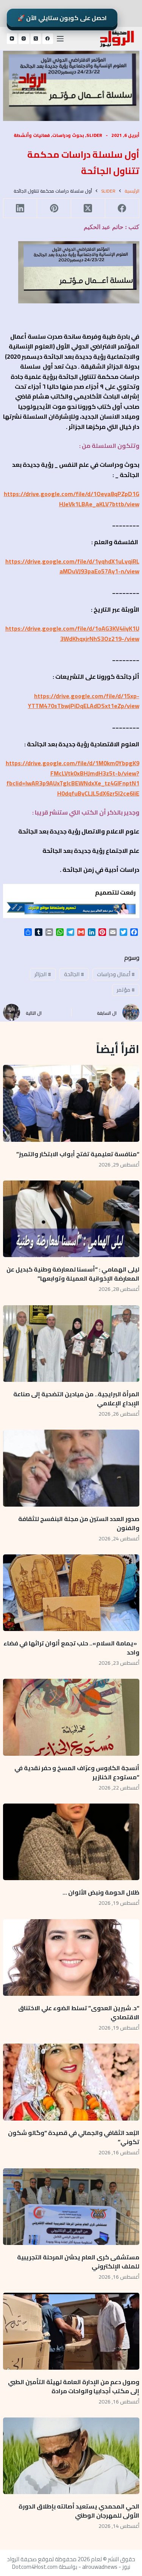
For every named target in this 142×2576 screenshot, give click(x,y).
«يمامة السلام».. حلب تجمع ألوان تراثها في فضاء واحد (71, 1648)
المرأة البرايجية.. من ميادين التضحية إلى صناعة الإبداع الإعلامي (76, 1399)
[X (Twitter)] (36, 39)
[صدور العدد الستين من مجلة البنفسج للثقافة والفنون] (71, 1468)
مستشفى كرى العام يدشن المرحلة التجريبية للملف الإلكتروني (78, 2262)
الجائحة (74, 974)
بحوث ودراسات (68, 135)
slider (94, 135)
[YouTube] (12, 39)
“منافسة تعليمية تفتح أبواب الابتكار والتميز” (78, 1154)
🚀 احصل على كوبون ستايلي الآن (62, 18)
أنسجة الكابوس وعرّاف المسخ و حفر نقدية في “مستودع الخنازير (77, 1772)
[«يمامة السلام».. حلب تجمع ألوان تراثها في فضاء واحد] (71, 1593)
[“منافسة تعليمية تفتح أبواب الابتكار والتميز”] (71, 1103)
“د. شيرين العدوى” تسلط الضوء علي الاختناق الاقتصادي (79, 2012)
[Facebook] (48, 39)
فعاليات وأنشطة (32, 135)
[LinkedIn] (20, 208)
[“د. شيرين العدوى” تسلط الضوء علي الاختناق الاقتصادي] (71, 1958)
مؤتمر (126, 990)
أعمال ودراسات (116, 974)
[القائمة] (60, 39)
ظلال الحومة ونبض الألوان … (101, 1892)
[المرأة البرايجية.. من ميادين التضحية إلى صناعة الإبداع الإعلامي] (71, 1344)
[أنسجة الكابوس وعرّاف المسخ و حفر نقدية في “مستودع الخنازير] (71, 1717)
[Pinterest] (54, 208)
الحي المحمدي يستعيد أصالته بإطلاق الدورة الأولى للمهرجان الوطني (79, 2511)
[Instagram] (24, 39)
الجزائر (43, 974)
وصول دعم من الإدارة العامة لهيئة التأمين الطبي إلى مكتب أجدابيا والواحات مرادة (74, 2386)
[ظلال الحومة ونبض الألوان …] (71, 1842)
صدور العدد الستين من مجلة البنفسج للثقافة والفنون (79, 1523)
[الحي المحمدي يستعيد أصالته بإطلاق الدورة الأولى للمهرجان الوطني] (71, 2456)
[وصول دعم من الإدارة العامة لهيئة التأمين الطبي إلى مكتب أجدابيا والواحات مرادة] (71, 2331)
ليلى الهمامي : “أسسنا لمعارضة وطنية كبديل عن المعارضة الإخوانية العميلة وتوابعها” (73, 1274)
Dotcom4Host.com (35, 2567)
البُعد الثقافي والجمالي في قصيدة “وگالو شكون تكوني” (74, 2137)
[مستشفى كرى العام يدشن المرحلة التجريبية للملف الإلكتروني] (71, 2207)
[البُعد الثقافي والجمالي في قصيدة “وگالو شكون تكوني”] (71, 2082)
